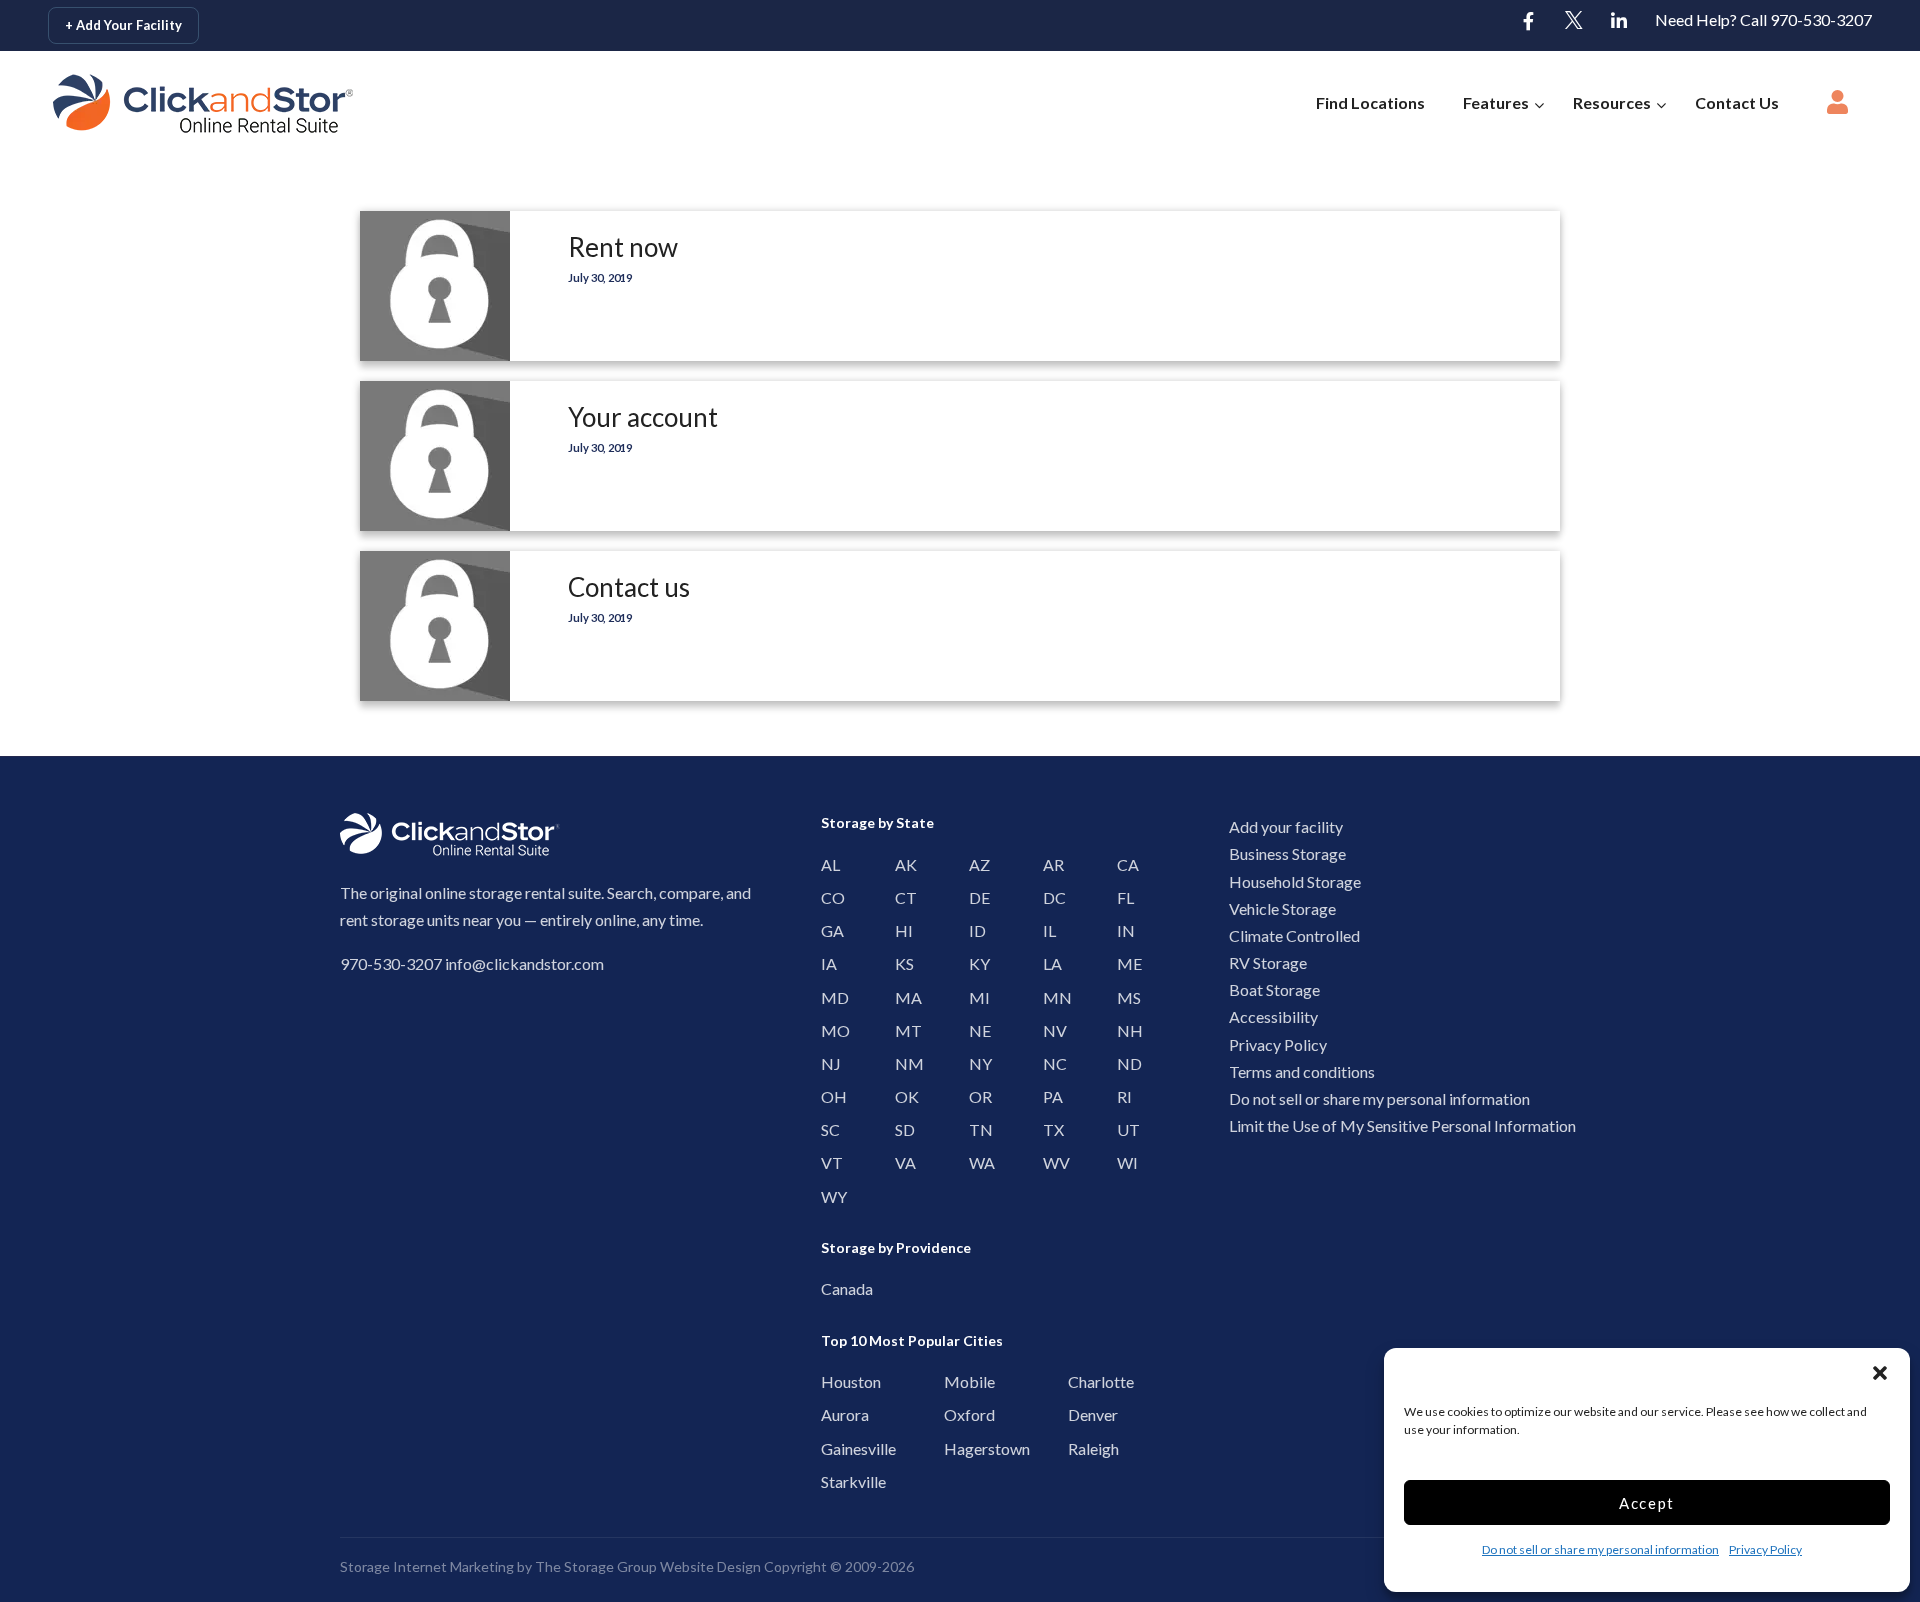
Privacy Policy (1765, 1549)
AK (900, 864)
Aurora (831, 1414)
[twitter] (1574, 22)
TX (1048, 1129)
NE (974, 1030)
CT (900, 897)
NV (1048, 1030)
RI (1122, 1096)
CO (826, 897)
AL (826, 864)
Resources (1612, 102)
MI (974, 997)
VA (900, 1162)
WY (826, 1196)
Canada (831, 1288)
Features (1496, 102)
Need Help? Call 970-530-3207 (1763, 19)
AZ (974, 864)
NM (900, 1063)
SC (826, 1129)
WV (1048, 1162)
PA (1048, 1096)
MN (1048, 997)
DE (974, 897)
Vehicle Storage (1282, 908)
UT (1122, 1129)
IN (1122, 930)
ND (1122, 1063)
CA (1122, 864)
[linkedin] (1619, 22)
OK (900, 1096)
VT (826, 1162)
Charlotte (1078, 1381)
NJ (826, 1063)
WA (974, 1162)
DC (1048, 897)
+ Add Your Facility (123, 25)
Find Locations (1370, 102)
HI (900, 930)
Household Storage (1295, 881)
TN (974, 1129)
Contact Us (1737, 102)
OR (974, 1096)
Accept (1647, 1503)
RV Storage (1268, 962)
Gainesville (831, 1448)
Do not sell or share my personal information (1600, 1549)
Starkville (831, 1481)
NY (974, 1063)
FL (1122, 897)
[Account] (1837, 108)
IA (826, 963)
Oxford (954, 1414)
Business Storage (1287, 853)
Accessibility (1273, 1016)
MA (900, 997)
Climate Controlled (1294, 935)
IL (1048, 930)
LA (1048, 963)
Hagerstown (954, 1448)
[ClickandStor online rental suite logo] (174, 103)
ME (1122, 963)
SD (900, 1129)
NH (1122, 1030)
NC (1048, 1063)
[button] (1880, 1373)
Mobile (954, 1381)
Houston (831, 1381)
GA (826, 930)
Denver (1078, 1414)
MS (1122, 997)
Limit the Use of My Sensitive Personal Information (1402, 1125)
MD (826, 997)
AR (1048, 864)
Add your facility (1286, 826)
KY (974, 963)
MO (826, 1030)
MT (900, 1030)
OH (826, 1096)
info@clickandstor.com (524, 963)
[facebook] (1529, 22)
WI (1122, 1162)
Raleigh (1078, 1448)
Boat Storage (1274, 989)
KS (900, 963)
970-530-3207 (391, 963)
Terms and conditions (1302, 1071)
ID (974, 930)
